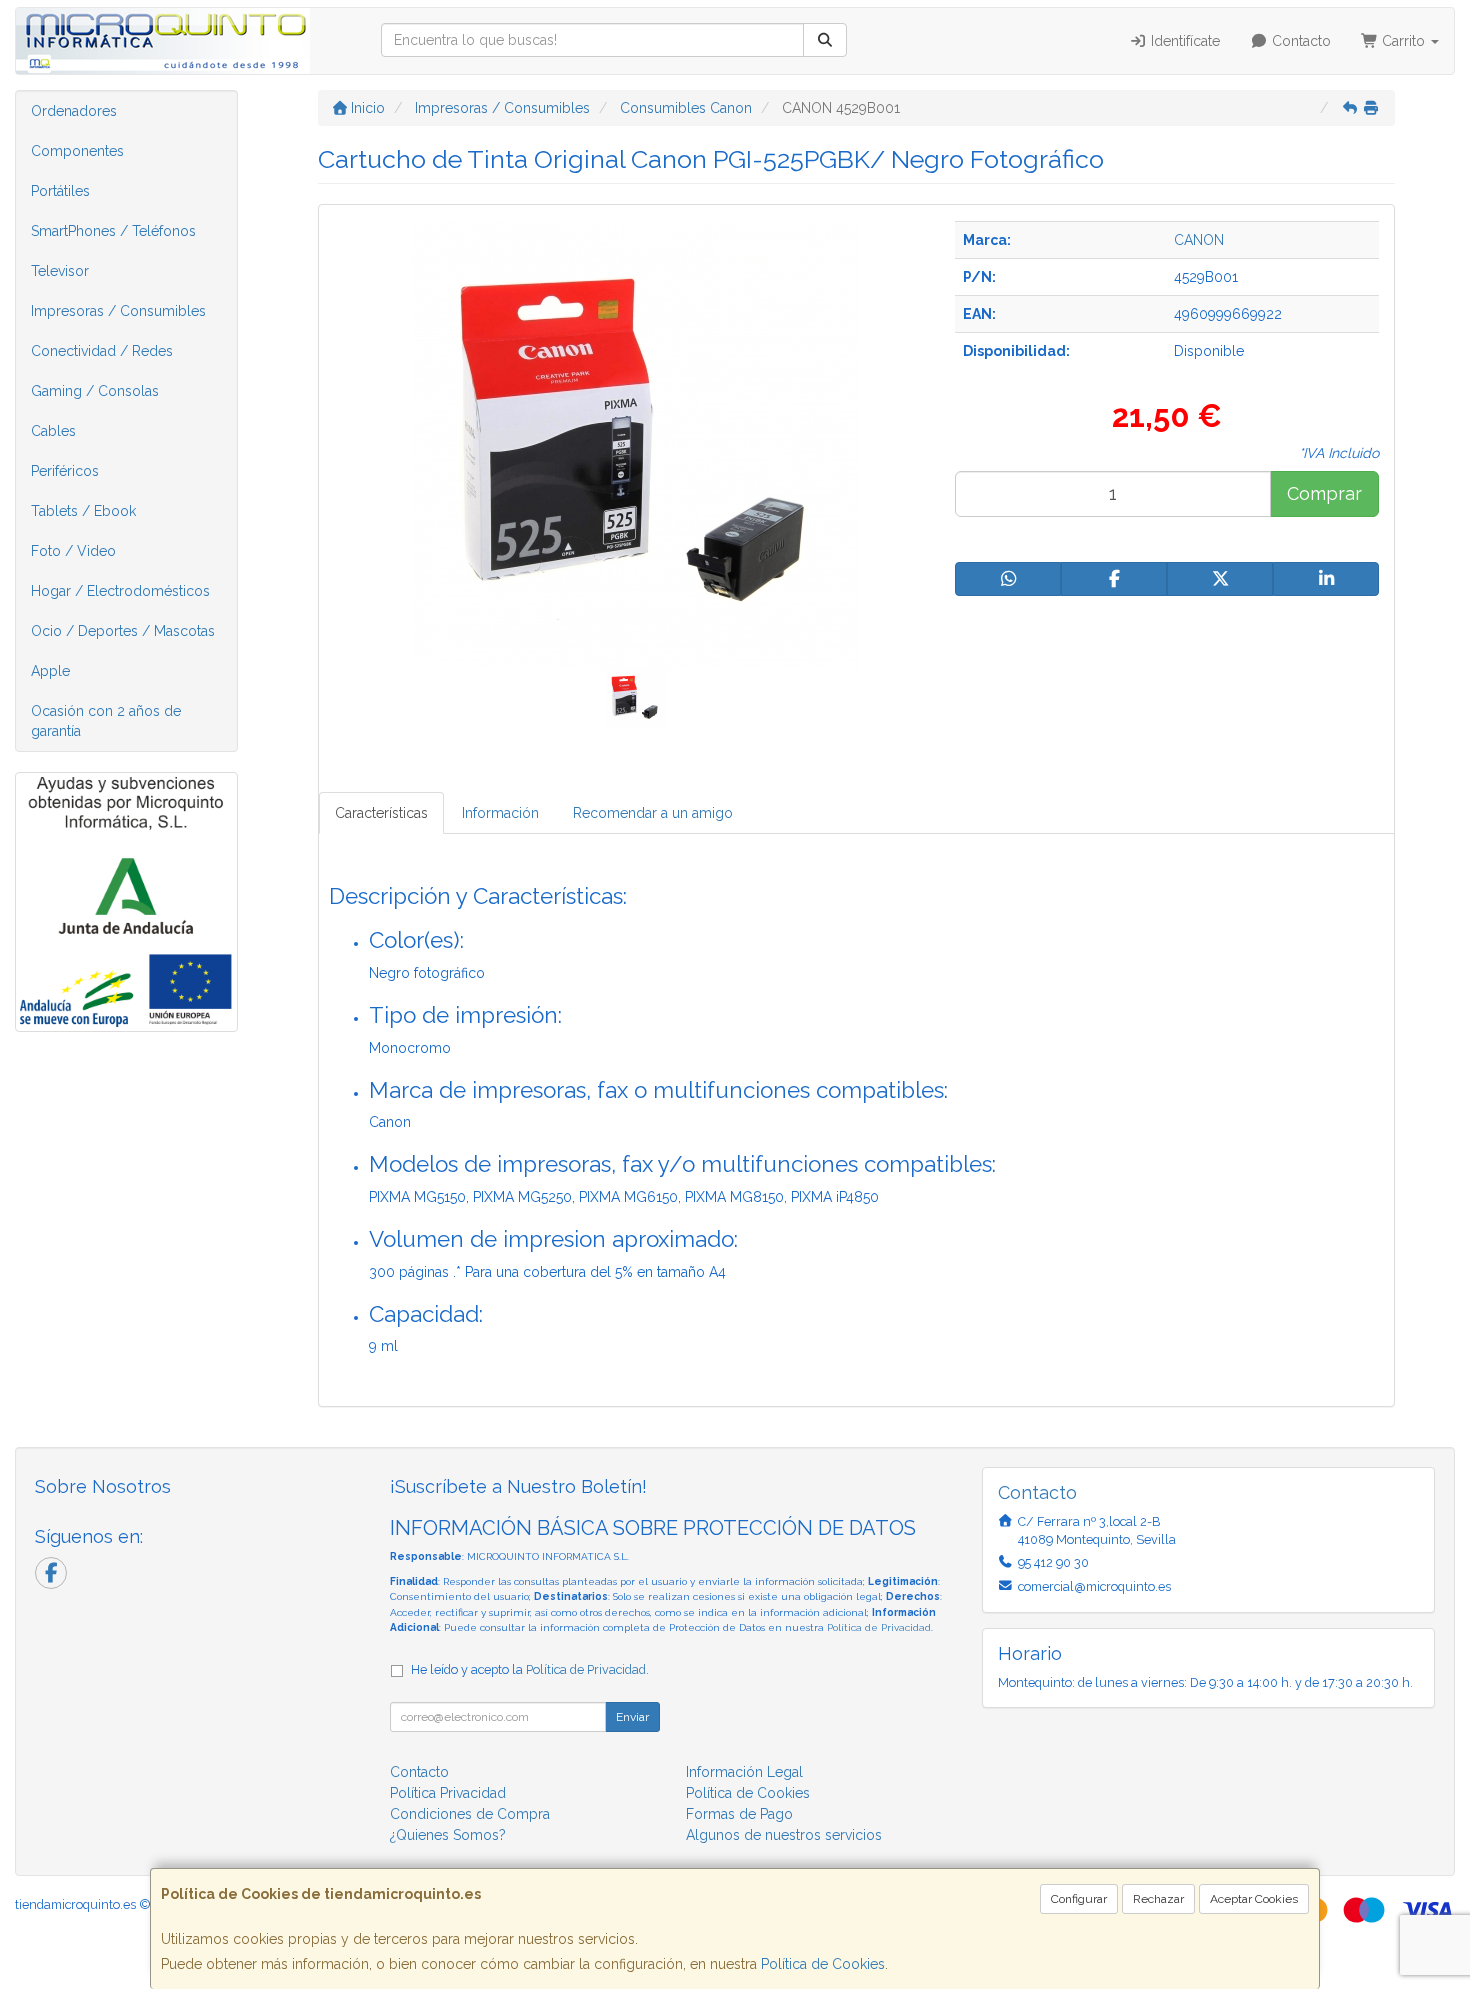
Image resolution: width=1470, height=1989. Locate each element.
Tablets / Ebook (83, 511)
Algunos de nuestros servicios (784, 1835)
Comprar (1324, 493)
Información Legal (744, 1772)
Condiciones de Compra (470, 1814)
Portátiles (60, 191)
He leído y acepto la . (530, 1669)
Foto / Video (73, 551)
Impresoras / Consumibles (118, 311)
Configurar (1079, 1899)
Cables (53, 431)
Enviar (632, 1717)
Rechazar (1158, 1899)
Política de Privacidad (879, 1627)
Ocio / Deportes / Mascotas (123, 631)
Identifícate (1183, 41)
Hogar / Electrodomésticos (120, 591)
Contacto (1299, 41)
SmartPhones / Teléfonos (113, 231)
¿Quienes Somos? (448, 1835)
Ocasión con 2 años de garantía (106, 721)
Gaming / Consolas (95, 391)
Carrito (1403, 41)
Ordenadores (74, 111)
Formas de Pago (739, 1814)
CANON (1199, 240)
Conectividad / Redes (102, 351)
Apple (50, 671)
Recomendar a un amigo (653, 813)
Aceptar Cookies (1254, 1899)
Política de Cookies (823, 1964)
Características (381, 813)
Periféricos (65, 471)
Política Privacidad (448, 1793)
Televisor (60, 271)
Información (500, 813)
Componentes (77, 151)
